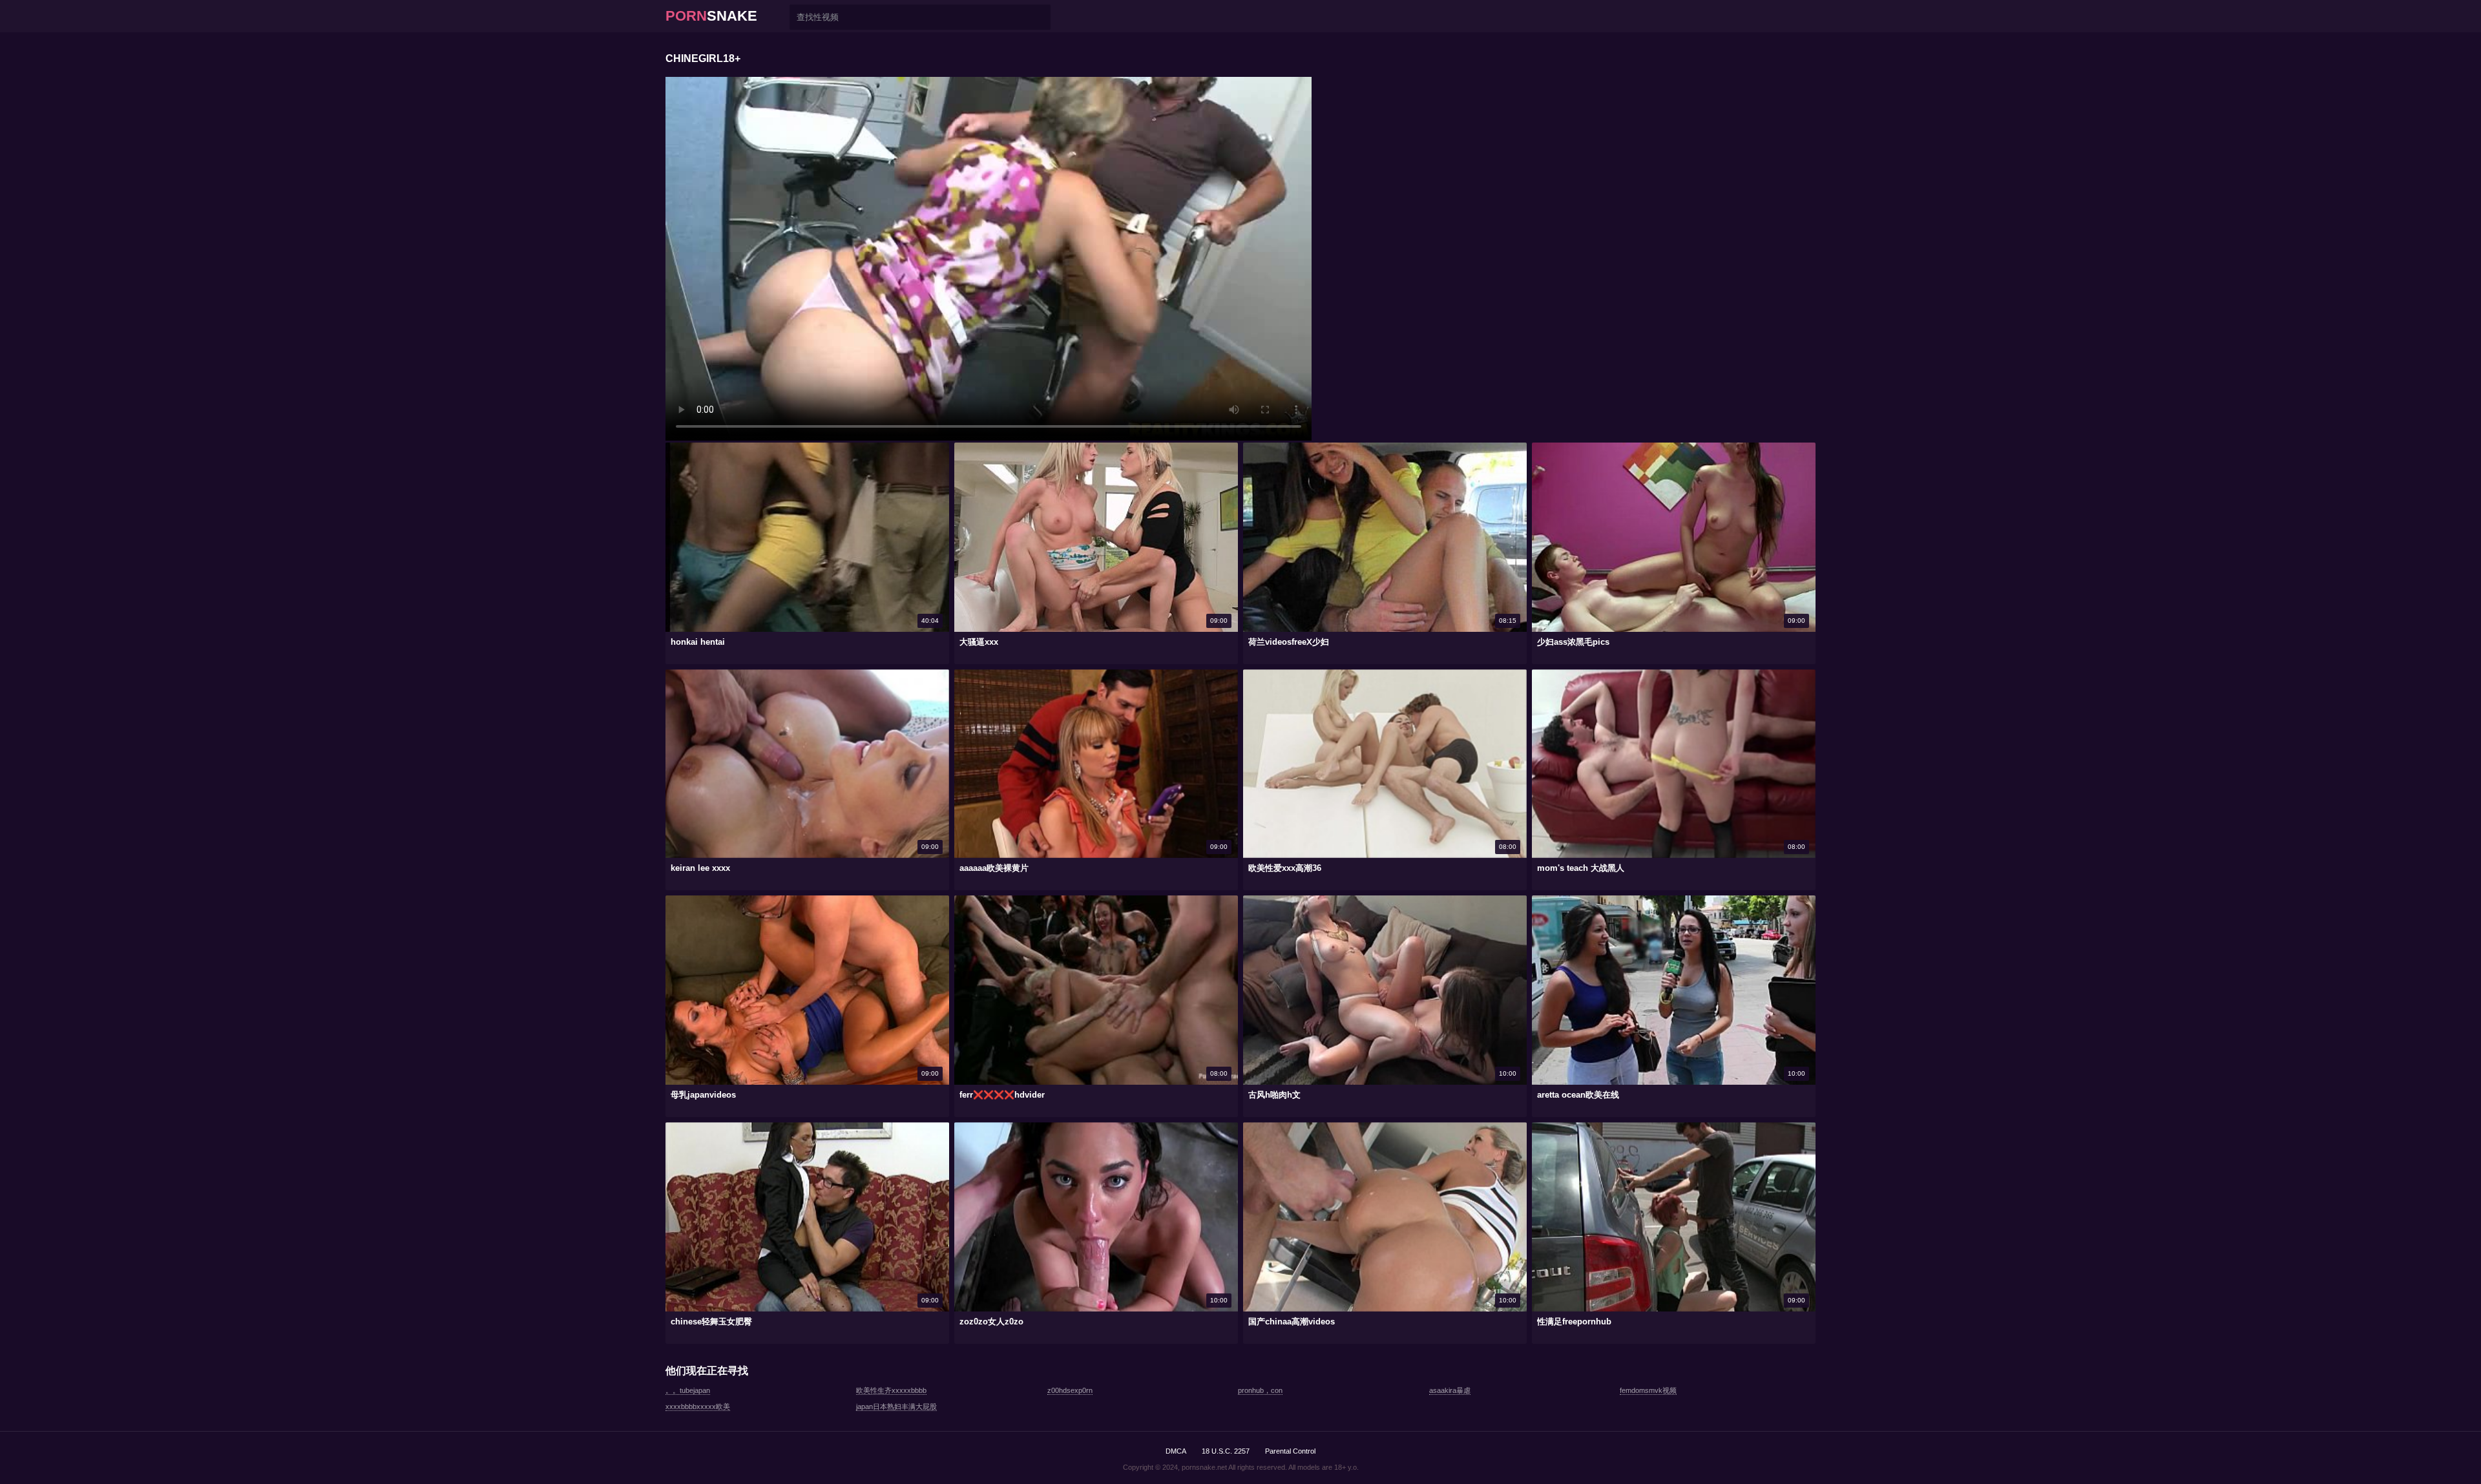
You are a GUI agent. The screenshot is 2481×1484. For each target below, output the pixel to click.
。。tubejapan (688, 1390)
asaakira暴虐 (1450, 1390)
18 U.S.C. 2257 (1226, 1451)
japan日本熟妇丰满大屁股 (896, 1406)
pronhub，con (1260, 1390)
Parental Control (1290, 1451)
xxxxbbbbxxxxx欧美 (698, 1406)
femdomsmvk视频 (1648, 1390)
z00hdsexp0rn (1070, 1390)
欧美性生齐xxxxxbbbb (891, 1390)
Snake (711, 16)
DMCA (1176, 1451)
